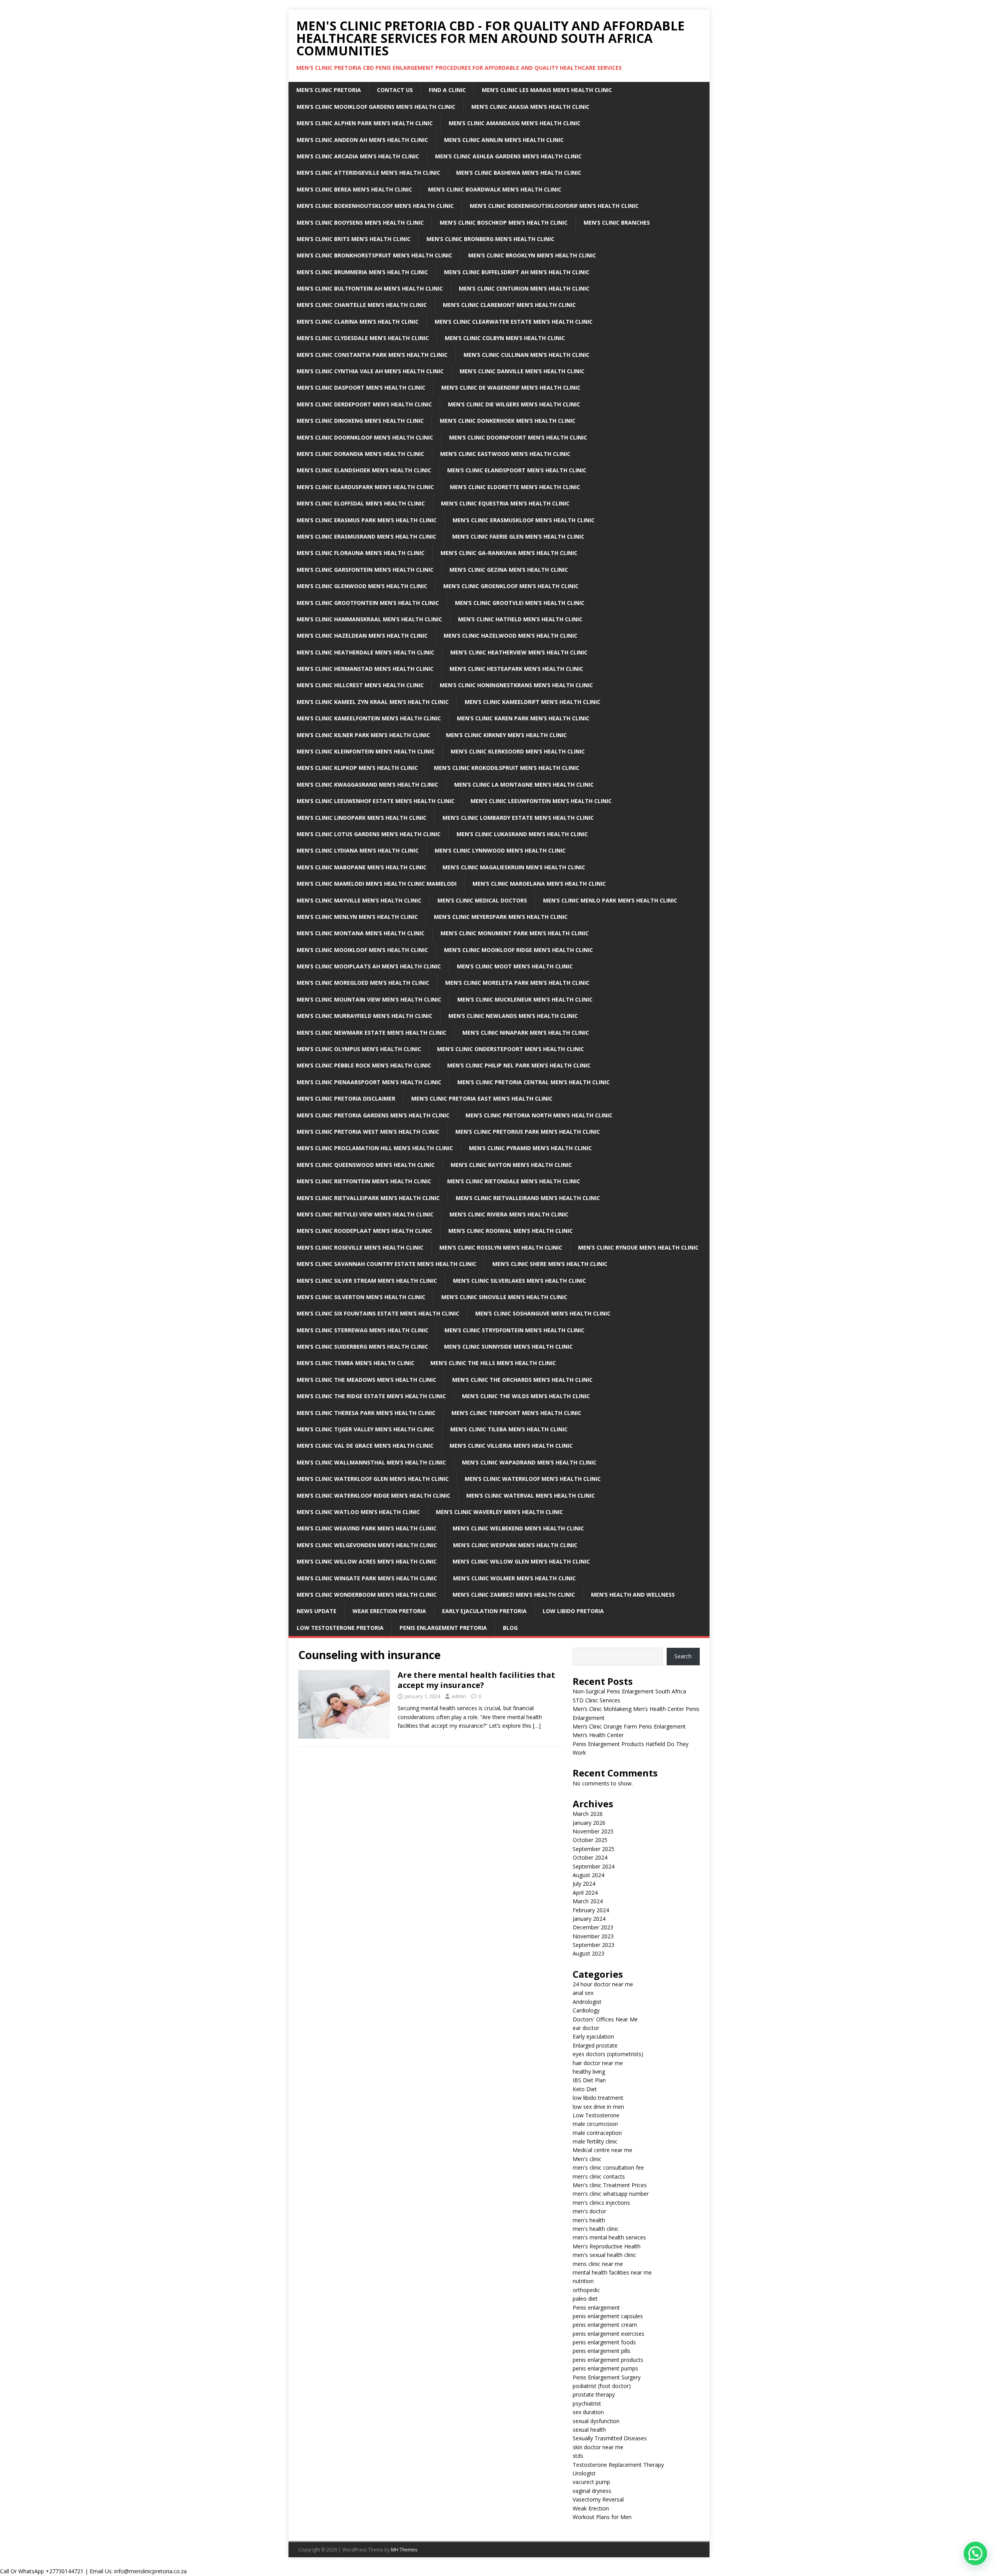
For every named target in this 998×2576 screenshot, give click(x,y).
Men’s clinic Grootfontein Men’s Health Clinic (368, 603)
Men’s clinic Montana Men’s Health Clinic (361, 933)
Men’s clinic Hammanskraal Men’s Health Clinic (369, 619)
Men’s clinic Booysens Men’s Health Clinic (360, 222)
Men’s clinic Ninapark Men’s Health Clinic (526, 1033)
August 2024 (588, 1875)
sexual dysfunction (596, 2421)
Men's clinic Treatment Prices (610, 2185)
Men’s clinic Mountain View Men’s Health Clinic (369, 999)
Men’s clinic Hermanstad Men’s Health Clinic (365, 669)
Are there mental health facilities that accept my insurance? (476, 1680)
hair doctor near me (598, 2063)
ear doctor (586, 2028)
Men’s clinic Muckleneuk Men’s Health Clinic (525, 999)
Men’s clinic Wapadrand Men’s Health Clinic (529, 1462)
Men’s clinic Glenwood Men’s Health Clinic (362, 586)
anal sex (583, 1993)
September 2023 (594, 1945)
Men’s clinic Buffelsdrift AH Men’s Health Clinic (517, 272)
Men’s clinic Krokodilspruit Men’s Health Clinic (507, 768)
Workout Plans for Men (602, 2517)
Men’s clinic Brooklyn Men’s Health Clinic (532, 255)
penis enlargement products (608, 2360)
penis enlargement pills (602, 2351)
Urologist (584, 2473)
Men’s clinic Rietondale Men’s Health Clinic (514, 1181)
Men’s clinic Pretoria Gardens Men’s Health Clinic (373, 1115)
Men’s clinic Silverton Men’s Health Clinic (361, 1297)
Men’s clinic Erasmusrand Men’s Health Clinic (366, 536)
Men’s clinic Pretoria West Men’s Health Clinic (368, 1132)
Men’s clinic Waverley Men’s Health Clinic (499, 1512)
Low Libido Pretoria (573, 1611)
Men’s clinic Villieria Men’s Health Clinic (511, 1446)
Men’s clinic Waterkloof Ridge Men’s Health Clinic (373, 1495)
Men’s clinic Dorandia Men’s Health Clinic (360, 454)
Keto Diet (585, 2089)
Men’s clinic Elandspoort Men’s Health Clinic (517, 470)
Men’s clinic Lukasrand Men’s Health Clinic (522, 834)
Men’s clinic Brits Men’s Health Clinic (354, 239)
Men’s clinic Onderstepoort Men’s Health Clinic (511, 1049)
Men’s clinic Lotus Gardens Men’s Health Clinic (369, 834)
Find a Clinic (447, 90)
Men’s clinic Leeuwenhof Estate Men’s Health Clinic (376, 801)
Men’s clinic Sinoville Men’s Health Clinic (504, 1297)
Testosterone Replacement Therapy (618, 2465)
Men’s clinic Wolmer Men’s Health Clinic (514, 1578)
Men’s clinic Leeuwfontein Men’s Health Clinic (541, 801)
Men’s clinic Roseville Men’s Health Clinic (360, 1247)
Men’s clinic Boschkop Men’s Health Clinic (504, 222)
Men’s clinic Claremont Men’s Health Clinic (509, 305)
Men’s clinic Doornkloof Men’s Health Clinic (365, 437)
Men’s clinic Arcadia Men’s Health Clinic (358, 156)
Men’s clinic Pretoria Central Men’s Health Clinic (534, 1082)
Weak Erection (591, 2508)
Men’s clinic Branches (617, 222)
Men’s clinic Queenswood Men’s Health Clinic (366, 1165)
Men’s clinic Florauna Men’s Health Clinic (361, 553)
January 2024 (589, 1919)
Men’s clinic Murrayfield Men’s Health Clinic (365, 1016)
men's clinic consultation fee (608, 2167)
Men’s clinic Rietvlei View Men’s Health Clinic (365, 1214)
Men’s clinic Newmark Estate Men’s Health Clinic (372, 1033)
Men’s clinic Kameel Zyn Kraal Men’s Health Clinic (373, 702)
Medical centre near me (603, 2150)
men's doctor (589, 2211)
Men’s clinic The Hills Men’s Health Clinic (493, 1363)
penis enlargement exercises (609, 2334)
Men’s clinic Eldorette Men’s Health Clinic (515, 487)
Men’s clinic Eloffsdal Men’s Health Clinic (361, 503)
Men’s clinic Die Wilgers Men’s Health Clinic (514, 404)
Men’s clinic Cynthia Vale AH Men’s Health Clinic (370, 371)
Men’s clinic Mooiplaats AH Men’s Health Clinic (369, 966)
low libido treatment (598, 2098)
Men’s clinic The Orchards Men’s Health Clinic (522, 1380)
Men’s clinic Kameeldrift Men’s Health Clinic (533, 702)
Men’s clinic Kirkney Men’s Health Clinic (506, 735)
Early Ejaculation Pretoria (484, 1611)
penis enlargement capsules (608, 2316)
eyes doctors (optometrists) (608, 2054)
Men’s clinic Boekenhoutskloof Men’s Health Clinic (375, 206)
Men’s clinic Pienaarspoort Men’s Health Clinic (369, 1082)
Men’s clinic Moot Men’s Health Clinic (515, 966)
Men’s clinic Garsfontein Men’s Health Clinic (365, 570)
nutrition (583, 2281)
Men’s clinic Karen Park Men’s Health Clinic (523, 718)
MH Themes (404, 2550)
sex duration (588, 2412)
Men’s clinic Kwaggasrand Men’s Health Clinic (367, 785)
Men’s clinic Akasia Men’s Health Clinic (530, 107)
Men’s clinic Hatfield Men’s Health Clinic (520, 619)
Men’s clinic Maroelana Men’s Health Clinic (539, 884)
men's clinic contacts (599, 2176)
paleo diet (585, 2299)
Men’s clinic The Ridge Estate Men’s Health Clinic (371, 1396)
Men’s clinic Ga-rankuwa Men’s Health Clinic (509, 553)
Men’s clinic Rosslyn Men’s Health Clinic (501, 1247)
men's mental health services (609, 2237)
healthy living (589, 2072)
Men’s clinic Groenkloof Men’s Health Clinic (511, 586)
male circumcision (595, 2124)
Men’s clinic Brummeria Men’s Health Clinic (362, 272)
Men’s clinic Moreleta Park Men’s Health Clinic (517, 983)
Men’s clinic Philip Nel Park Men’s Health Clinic (519, 1065)
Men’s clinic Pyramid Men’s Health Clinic (530, 1148)
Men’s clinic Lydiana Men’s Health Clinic (358, 850)
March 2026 (588, 1814)
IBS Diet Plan (589, 2080)
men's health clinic (596, 2229)
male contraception (597, 2133)
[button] (975, 2553)
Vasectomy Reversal (598, 2499)
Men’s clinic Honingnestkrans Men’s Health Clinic (516, 685)
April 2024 (585, 1893)
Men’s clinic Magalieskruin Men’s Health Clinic (514, 867)
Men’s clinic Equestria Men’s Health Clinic (505, 503)
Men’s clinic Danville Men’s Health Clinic (522, 371)
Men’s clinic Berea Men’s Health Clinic (354, 189)
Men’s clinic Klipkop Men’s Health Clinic (357, 768)
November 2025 (593, 1831)
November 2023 (593, 1936)
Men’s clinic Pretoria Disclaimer (346, 1098)
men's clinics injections (601, 2203)
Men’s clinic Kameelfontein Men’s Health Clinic (369, 718)
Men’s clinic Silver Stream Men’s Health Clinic (367, 1281)
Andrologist (587, 2002)
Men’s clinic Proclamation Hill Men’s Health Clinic (375, 1148)
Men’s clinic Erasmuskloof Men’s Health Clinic (524, 520)
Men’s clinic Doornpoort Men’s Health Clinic (518, 437)
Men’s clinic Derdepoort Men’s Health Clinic (364, 404)
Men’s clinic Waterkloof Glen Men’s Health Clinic (373, 1479)
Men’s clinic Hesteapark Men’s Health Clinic (516, 669)
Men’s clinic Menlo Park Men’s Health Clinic (610, 900)
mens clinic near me (598, 2264)
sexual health (589, 2430)
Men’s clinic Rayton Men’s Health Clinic (511, 1165)
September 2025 (594, 1849)
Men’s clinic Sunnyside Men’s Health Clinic (508, 1347)
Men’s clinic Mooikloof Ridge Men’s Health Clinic (518, 950)
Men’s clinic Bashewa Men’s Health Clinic (519, 173)
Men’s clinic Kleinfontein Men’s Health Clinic (366, 751)
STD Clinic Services (596, 1700)
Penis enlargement (596, 2307)
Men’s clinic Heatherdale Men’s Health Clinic (365, 652)
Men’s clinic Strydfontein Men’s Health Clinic (514, 1330)
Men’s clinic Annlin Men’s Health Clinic (504, 140)
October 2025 (590, 1840)
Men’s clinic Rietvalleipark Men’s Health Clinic (368, 1198)
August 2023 (588, 1953)
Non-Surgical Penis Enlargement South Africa (629, 1691)
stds (578, 2456)
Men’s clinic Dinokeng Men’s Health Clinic (360, 421)
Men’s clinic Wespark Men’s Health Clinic (515, 1545)
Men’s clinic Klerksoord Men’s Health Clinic (518, 751)
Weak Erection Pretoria (389, 1611)
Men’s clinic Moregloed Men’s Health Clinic (363, 983)
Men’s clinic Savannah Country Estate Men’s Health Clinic (387, 1264)
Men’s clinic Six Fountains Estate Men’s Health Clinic (378, 1313)
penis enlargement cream (605, 2325)
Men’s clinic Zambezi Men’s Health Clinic (514, 1595)
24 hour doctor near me (603, 1984)
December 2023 (593, 1927)
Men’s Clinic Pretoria (329, 90)
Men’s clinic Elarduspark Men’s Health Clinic (365, 487)
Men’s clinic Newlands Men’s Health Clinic (513, 1016)
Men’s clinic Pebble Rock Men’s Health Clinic (364, 1065)
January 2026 (589, 1823)
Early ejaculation (593, 2036)
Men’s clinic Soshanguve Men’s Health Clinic (543, 1313)
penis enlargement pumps (605, 2368)
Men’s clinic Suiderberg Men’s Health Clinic (362, 1347)
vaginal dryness (592, 2491)
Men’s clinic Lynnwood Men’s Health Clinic (500, 850)
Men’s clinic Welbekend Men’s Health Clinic (518, 1528)
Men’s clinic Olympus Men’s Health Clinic (359, 1049)
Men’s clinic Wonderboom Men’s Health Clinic (367, 1595)
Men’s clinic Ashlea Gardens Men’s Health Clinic (508, 156)
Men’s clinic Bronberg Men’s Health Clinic (490, 239)
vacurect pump (591, 2482)
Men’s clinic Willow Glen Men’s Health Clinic (521, 1561)
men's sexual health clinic (604, 2255)
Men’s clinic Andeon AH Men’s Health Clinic (362, 140)
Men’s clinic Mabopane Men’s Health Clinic (362, 867)
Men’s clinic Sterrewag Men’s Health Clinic (363, 1330)
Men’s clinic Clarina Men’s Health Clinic (358, 322)
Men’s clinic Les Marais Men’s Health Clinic (547, 90)
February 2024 (591, 1910)
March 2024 (588, 1901)
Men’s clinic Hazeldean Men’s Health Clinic (362, 636)
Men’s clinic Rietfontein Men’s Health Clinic (364, 1181)
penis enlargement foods (604, 2342)
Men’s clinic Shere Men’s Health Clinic (550, 1264)
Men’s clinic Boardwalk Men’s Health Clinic (495, 189)
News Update (317, 1611)
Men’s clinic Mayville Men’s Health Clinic (359, 900)
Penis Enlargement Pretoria (443, 1628)
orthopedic (586, 2290)
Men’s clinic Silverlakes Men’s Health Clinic (519, 1281)
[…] (537, 1726)
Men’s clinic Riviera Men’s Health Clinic (509, 1214)
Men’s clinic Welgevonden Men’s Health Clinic (367, 1545)
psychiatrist (587, 2403)
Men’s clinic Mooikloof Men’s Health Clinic (362, 950)
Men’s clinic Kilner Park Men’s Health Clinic (363, 735)
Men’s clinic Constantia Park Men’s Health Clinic (372, 355)
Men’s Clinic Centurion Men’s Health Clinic (524, 288)
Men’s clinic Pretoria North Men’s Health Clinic (539, 1115)
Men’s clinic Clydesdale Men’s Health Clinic (363, 338)
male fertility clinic (595, 2141)
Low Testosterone (596, 2115)
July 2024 (584, 1884)
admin (459, 1696)
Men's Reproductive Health (607, 2246)
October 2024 (590, 1857)
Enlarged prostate (595, 2045)
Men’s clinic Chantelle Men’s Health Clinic (362, 305)
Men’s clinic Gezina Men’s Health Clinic (509, 570)
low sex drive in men (598, 2107)
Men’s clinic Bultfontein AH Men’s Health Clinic (370, 288)
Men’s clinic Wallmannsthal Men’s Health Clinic (371, 1462)
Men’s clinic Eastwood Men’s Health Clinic (505, 454)
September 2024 (594, 1866)
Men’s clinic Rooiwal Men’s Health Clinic (511, 1231)
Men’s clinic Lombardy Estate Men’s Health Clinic (518, 818)
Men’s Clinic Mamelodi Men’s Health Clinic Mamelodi (377, 884)
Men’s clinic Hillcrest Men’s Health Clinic (360, 685)
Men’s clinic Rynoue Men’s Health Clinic (638, 1247)
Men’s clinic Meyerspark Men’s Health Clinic (501, 917)
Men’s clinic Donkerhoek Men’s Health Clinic (508, 421)
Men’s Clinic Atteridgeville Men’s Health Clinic (368, 173)
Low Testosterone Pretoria (340, 1628)
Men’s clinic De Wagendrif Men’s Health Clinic (511, 387)
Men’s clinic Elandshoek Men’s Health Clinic (364, 470)
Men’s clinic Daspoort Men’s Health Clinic (361, 387)
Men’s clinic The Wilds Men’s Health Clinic (526, 1396)
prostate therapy (594, 2394)
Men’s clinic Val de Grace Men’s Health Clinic (365, 1446)
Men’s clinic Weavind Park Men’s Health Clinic (367, 1528)
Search (683, 1656)
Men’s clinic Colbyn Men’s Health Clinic (505, 338)
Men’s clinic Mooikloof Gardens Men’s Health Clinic (376, 107)
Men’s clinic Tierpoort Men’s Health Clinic (516, 1413)
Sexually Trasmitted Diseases (610, 2438)
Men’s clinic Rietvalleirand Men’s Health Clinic (528, 1198)
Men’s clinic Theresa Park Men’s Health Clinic (366, 1413)
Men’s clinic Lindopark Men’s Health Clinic (362, 818)
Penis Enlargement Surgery (607, 2377)
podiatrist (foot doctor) (602, 2386)
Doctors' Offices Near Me (605, 2019)
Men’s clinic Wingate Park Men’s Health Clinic (367, 1578)
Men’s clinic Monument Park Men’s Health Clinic (515, 933)
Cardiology (586, 2010)
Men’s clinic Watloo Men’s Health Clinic (358, 1512)
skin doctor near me (598, 2447)
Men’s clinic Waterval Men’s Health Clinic (531, 1495)
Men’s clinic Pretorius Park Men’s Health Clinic (528, 1132)
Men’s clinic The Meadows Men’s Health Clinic (366, 1380)
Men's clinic (587, 2159)
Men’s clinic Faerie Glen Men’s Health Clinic (518, 536)
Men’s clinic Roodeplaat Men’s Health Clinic (365, 1231)
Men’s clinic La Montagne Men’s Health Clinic (524, 785)
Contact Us (395, 90)
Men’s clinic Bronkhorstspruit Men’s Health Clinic (374, 255)
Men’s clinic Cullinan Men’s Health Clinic (526, 355)
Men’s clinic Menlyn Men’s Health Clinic (357, 917)
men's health (589, 2220)
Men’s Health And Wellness (633, 1595)
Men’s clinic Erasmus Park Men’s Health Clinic (367, 520)
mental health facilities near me (612, 2272)
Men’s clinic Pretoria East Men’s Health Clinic (482, 1098)
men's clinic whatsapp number (611, 2194)
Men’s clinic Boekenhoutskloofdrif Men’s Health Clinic (554, 206)
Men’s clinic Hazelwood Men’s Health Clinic (511, 636)
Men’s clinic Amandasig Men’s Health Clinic (515, 123)
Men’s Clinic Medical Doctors (482, 900)
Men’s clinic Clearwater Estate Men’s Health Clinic (514, 322)
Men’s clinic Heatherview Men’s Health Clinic (519, 652)
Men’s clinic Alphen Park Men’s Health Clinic (365, 123)
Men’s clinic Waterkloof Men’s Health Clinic (533, 1479)
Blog (510, 1628)
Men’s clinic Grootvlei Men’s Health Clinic (520, 603)
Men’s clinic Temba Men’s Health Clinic (356, 1363)
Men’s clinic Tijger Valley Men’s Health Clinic (365, 1429)
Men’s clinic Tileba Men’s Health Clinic (509, 1429)
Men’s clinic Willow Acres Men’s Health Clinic (367, 1561)
